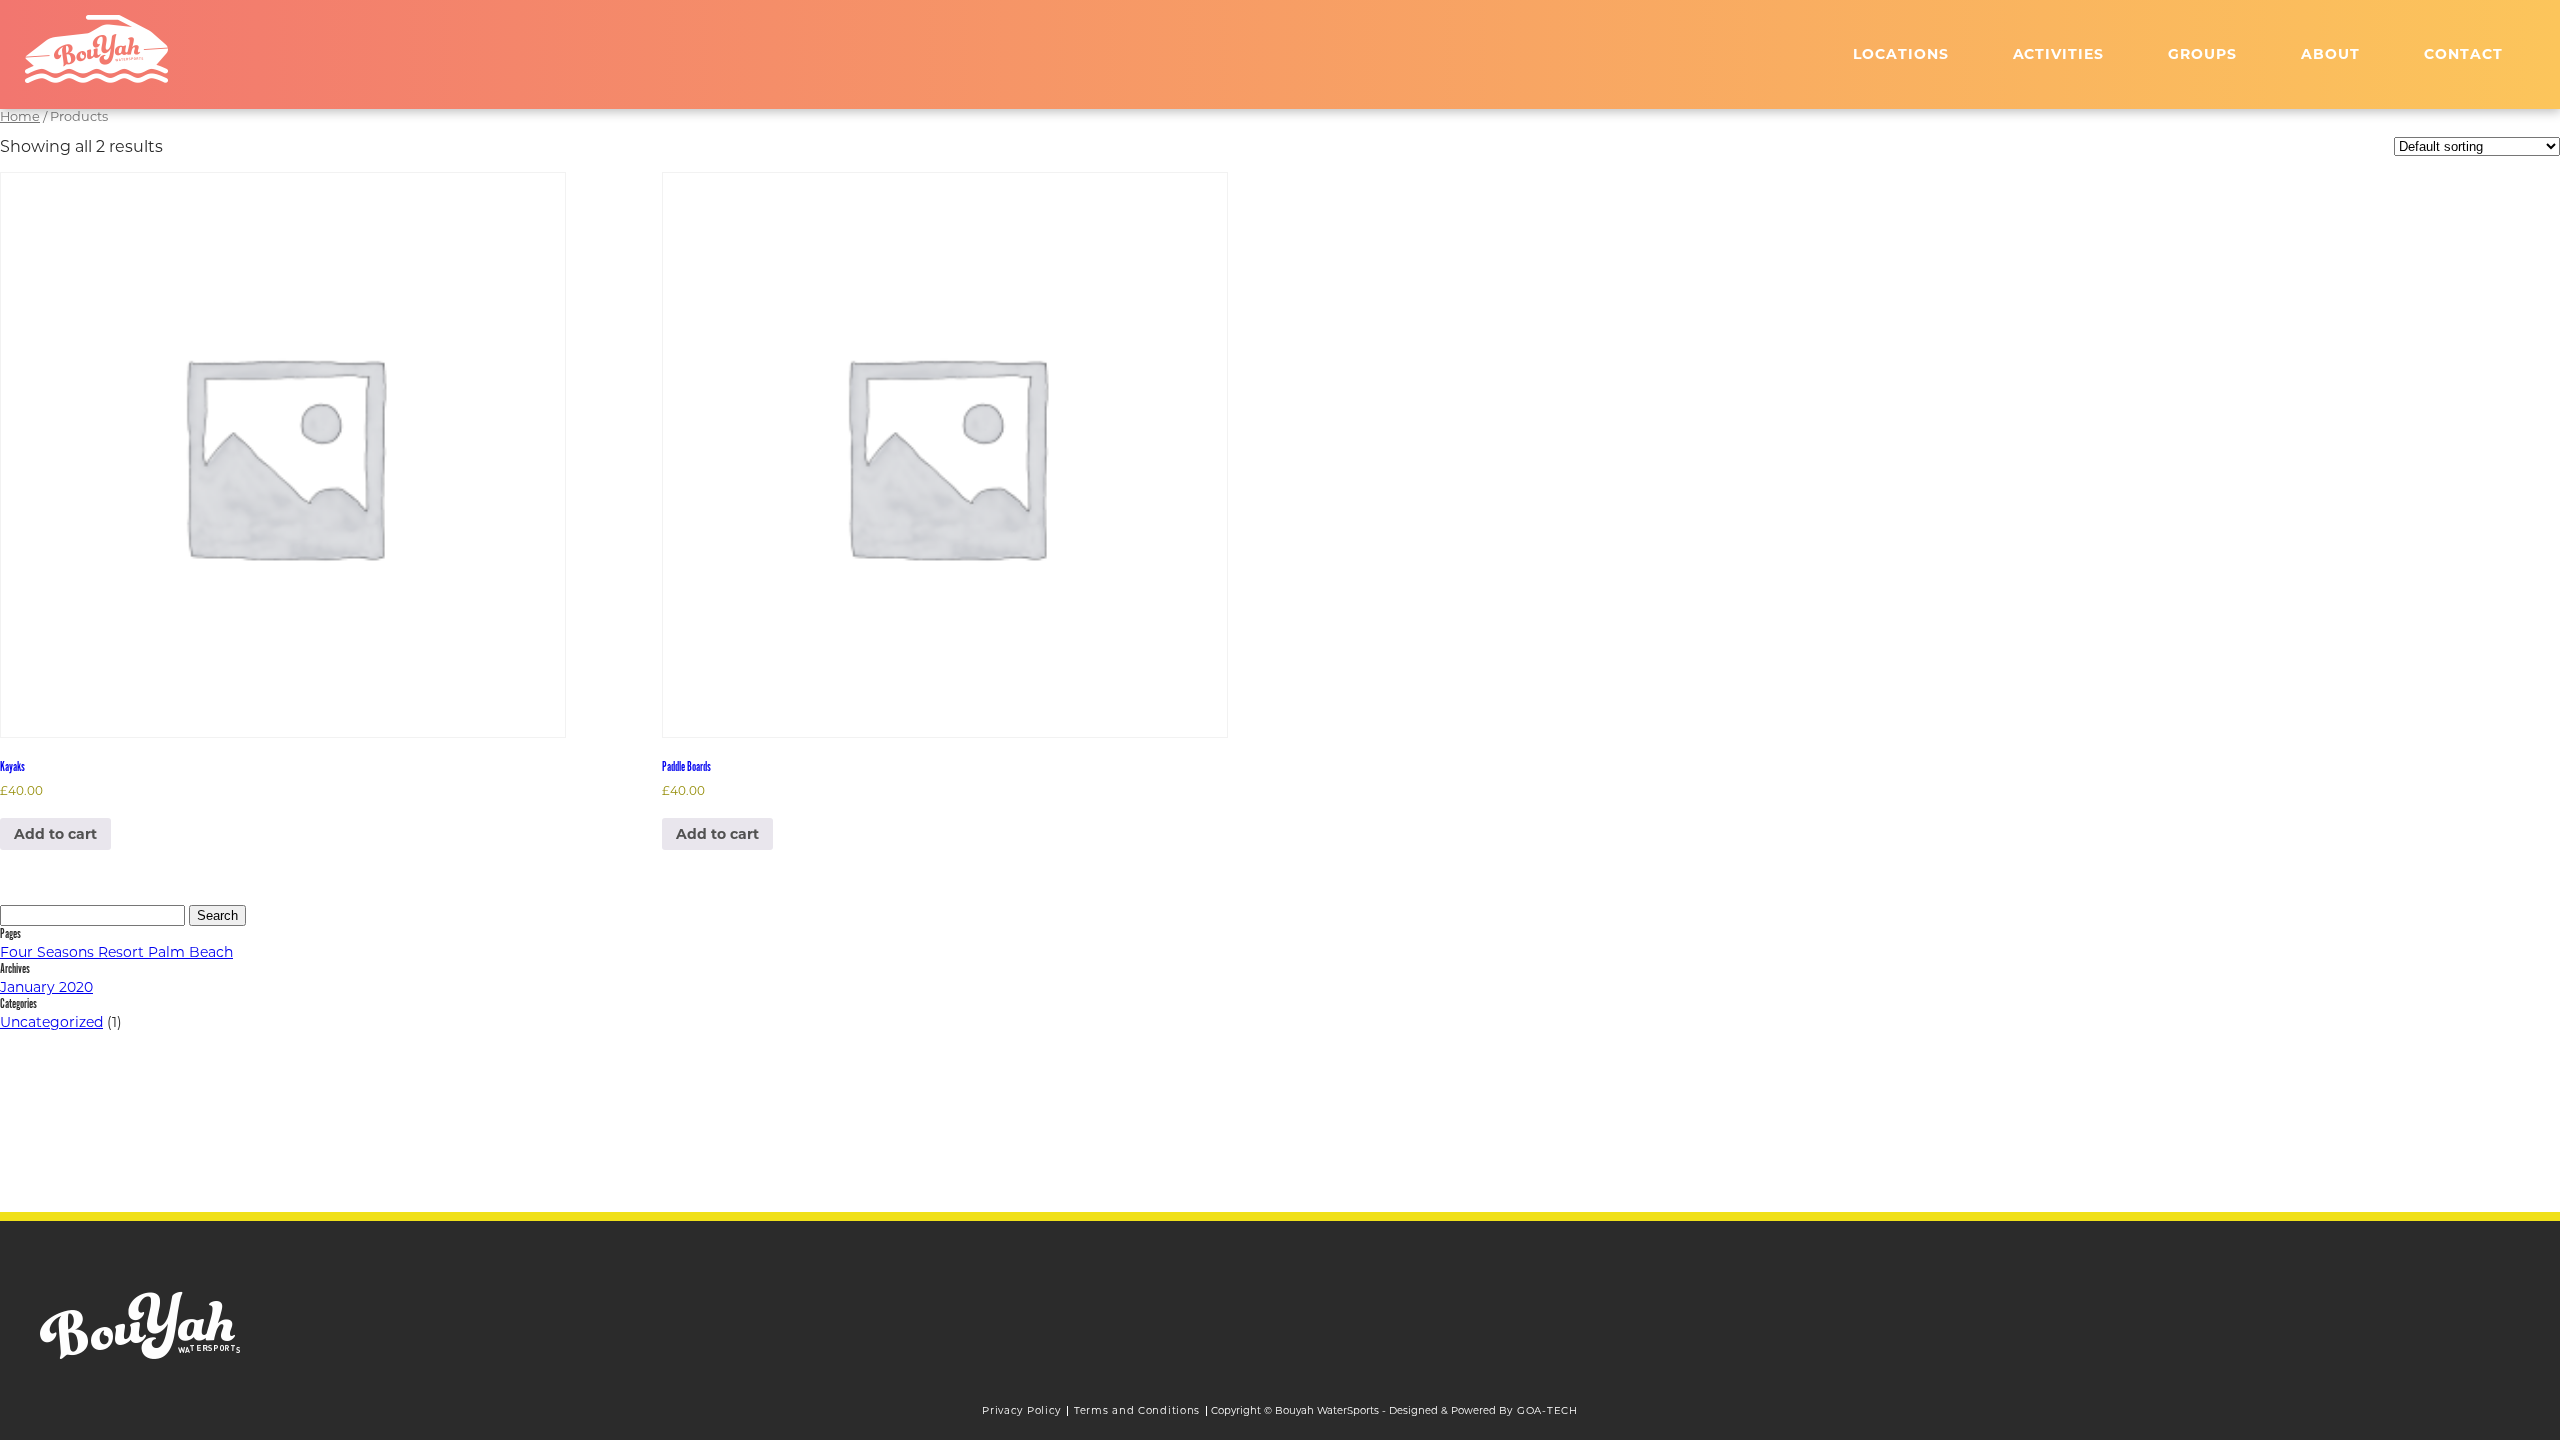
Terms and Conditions (1137, 1410)
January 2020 (46, 987)
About (2330, 54)
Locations (1901, 54)
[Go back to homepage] (96, 49)
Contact (2463, 54)
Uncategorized (51, 1022)
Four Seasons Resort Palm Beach (116, 952)
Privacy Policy (1021, 1410)
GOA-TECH (1547, 1410)
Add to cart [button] (55, 834)
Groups (2202, 54)
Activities (2059, 54)
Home (20, 116)
